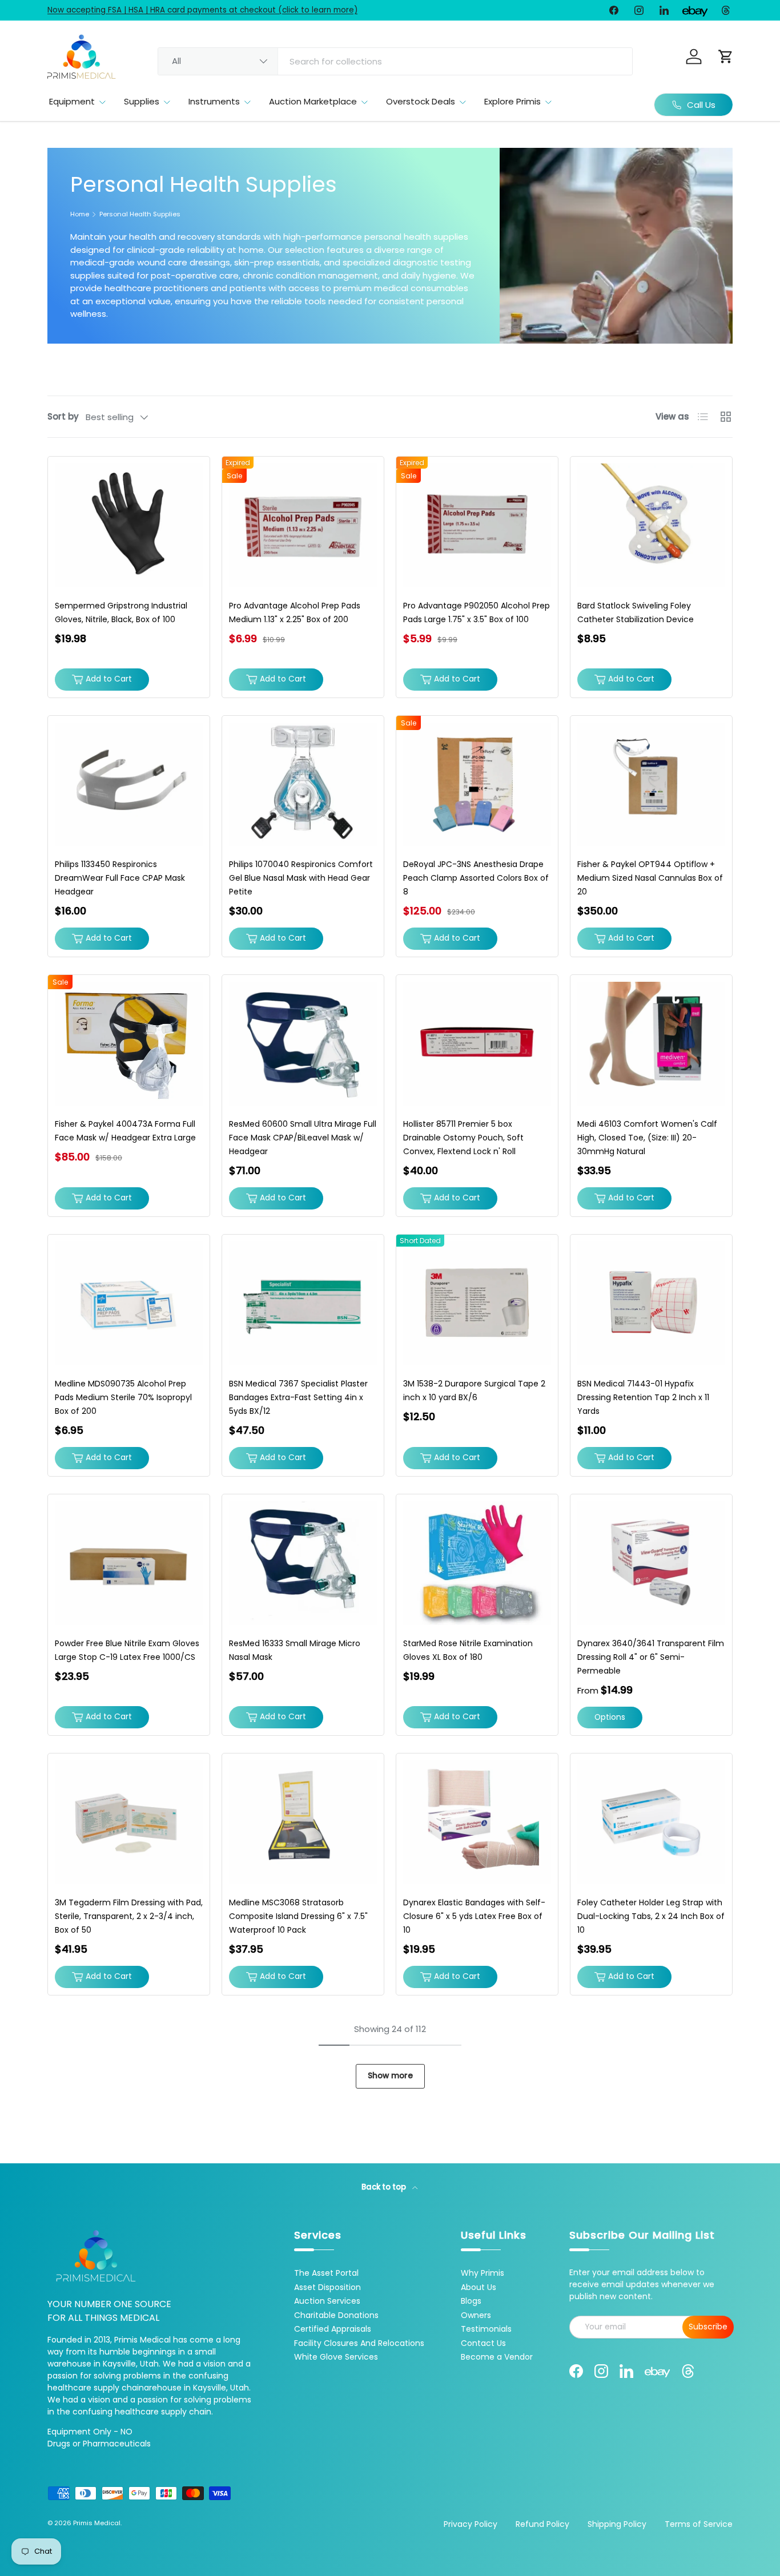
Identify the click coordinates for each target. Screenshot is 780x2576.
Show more (390, 2076)
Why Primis (483, 2273)
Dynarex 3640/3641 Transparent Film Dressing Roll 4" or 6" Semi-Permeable (651, 1657)
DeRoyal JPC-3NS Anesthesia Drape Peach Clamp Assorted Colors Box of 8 (476, 878)
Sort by (63, 416)
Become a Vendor (497, 2357)
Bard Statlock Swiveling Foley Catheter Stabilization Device (636, 612)
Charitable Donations (336, 2315)
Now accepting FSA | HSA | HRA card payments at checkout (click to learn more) (202, 10)
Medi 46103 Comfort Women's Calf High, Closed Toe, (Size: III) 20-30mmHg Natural (647, 1138)
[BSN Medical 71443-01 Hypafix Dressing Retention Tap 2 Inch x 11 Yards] (651, 1303)
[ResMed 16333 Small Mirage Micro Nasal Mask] (303, 1563)
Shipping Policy (617, 2524)
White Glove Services (336, 2357)
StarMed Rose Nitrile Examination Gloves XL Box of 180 (468, 1650)
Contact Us (483, 2343)
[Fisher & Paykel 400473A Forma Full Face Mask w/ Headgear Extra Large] (129, 1044)
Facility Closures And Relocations (359, 2343)
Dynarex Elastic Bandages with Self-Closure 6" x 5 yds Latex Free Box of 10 (474, 1916)
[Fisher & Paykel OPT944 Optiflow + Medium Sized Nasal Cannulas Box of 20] (651, 785)
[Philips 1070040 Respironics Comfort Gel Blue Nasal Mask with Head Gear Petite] (303, 785)
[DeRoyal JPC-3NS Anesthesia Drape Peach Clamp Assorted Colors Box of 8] (477, 785)
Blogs (471, 2301)
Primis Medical (97, 2523)
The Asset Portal (326, 2273)
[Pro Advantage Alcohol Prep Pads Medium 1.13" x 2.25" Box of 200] (303, 525)
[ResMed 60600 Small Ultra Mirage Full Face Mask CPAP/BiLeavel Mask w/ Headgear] (303, 1044)
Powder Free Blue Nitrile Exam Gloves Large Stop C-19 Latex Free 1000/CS (127, 1650)
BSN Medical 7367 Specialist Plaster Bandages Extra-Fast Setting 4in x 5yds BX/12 (298, 1397)
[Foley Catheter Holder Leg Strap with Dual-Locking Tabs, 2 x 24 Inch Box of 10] (651, 1822)
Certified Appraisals (333, 2329)
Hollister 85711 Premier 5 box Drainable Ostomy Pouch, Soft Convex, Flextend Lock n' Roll (463, 1138)
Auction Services (327, 2301)
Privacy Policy (471, 2524)
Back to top (385, 2187)
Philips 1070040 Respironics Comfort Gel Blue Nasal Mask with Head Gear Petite (301, 878)
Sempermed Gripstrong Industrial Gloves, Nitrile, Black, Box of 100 (121, 612)
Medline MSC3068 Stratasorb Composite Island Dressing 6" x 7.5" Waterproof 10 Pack (298, 1916)
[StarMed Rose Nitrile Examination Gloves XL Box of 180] (477, 1563)
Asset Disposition (327, 2287)
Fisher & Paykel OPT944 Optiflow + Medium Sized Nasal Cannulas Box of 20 (650, 878)
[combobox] (395, 61)
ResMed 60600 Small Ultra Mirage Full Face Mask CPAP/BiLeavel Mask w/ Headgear (303, 1138)
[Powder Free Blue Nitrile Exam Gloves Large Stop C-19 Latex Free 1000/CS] (129, 1563)
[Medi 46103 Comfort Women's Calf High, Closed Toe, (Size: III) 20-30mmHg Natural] (651, 1044)
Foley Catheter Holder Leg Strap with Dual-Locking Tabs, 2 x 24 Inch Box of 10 (651, 1916)
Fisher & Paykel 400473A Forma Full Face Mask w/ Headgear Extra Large (125, 1131)
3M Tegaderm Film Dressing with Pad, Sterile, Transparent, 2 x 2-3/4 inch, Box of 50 (129, 1916)
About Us (479, 2287)
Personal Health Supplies (140, 214)
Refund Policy (542, 2524)
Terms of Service (699, 2524)
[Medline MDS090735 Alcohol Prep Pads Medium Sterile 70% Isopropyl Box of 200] (129, 1303)
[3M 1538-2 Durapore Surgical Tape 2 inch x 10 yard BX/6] (477, 1303)
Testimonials (486, 2329)
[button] (726, 57)
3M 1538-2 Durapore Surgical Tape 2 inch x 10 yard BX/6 (474, 1390)
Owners (476, 2315)
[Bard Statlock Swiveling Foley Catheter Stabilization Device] (651, 525)
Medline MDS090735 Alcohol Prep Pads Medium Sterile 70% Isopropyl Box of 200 (123, 1397)
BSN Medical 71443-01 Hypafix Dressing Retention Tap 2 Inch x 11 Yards (643, 1397)
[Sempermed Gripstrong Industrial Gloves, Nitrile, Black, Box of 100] (129, 525)
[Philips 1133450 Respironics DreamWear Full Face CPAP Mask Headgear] (129, 785)
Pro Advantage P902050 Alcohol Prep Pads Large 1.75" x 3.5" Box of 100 (477, 612)
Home (80, 214)
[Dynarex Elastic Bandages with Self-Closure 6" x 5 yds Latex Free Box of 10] (477, 1822)
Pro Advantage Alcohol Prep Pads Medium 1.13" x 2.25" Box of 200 (295, 612)
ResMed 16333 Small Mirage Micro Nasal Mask (295, 1650)
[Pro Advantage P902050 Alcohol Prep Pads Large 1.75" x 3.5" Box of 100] (477, 525)
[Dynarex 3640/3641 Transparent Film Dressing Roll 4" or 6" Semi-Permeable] (651, 1563)
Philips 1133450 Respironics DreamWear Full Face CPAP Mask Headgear (120, 878)
